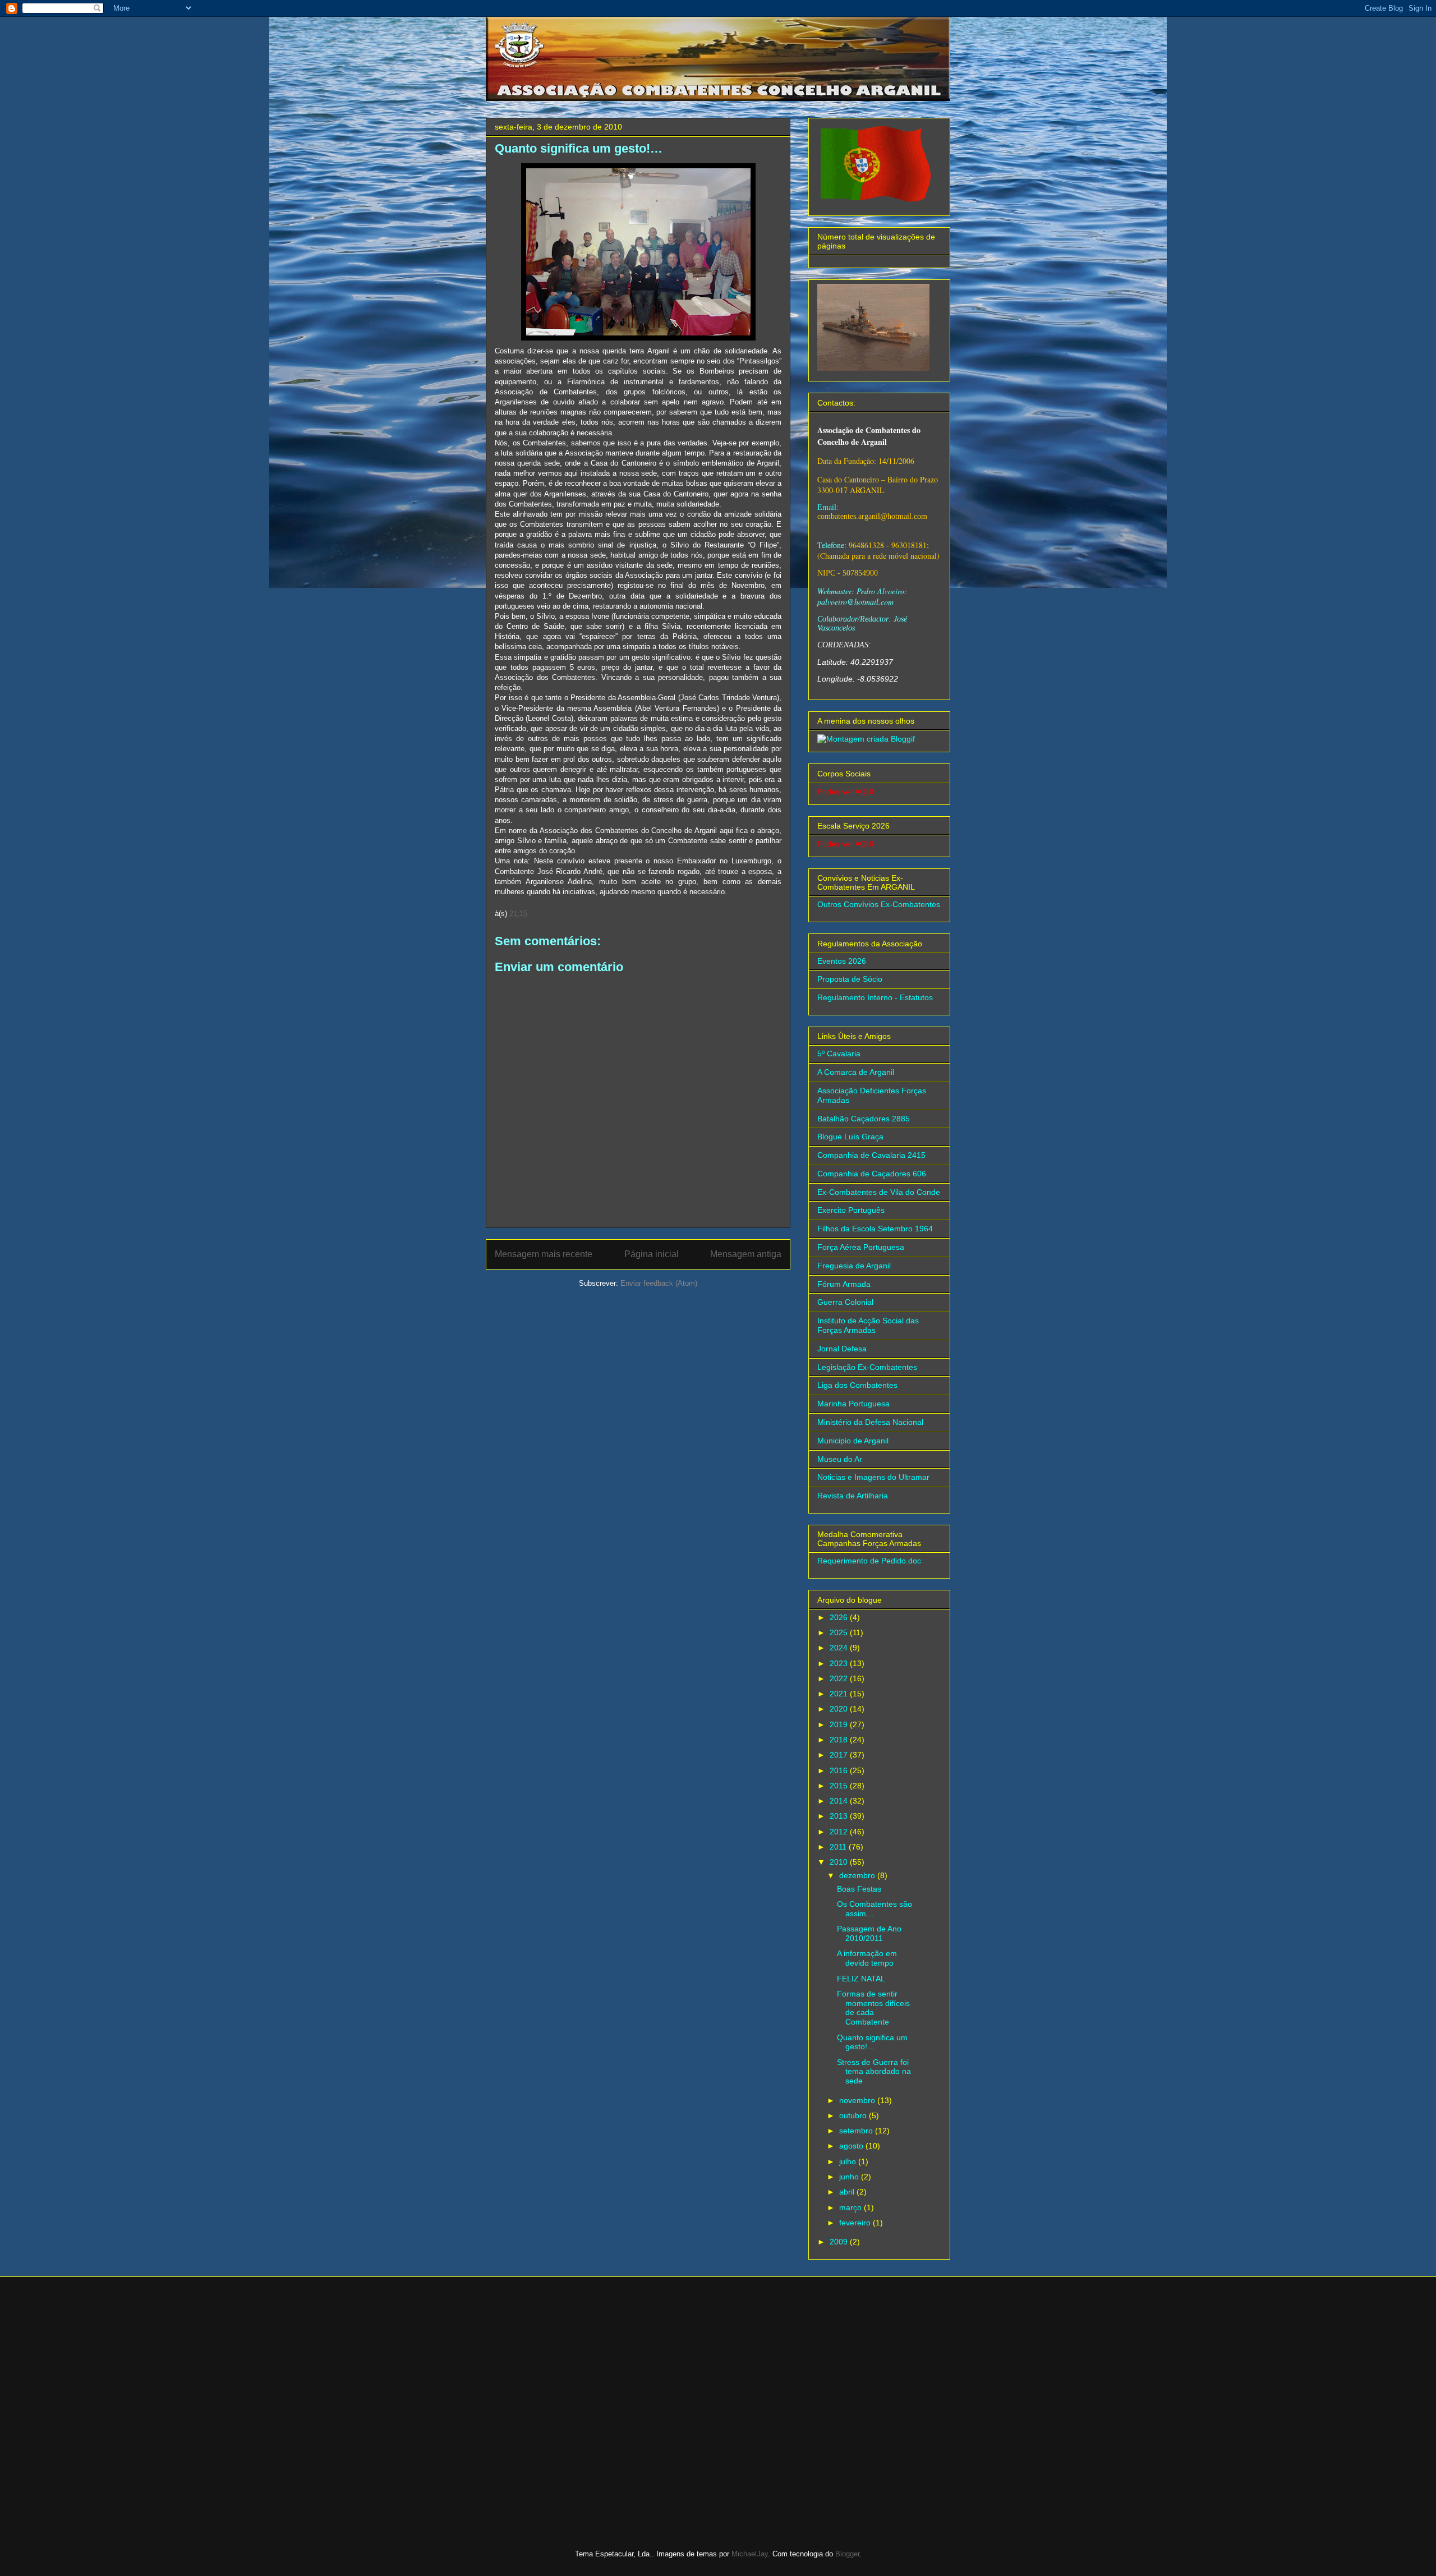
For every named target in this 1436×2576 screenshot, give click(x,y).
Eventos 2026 (842, 961)
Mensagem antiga (746, 1254)
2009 (840, 2242)
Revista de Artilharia (853, 1496)
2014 (840, 1801)
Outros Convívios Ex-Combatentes (879, 904)
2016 (840, 1770)
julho (849, 2161)
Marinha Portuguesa (853, 1404)
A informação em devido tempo (867, 1958)
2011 (839, 1847)
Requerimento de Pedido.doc (869, 1561)
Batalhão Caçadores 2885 (864, 1119)
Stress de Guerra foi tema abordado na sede (874, 2072)
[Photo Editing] (866, 739)
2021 (840, 1694)
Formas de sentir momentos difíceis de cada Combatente (873, 2008)
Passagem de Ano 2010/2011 (869, 1933)
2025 (840, 1632)
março (852, 2207)
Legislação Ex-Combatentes (867, 1367)
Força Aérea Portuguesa (861, 1247)
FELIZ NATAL (861, 1979)
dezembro (858, 1875)
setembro (857, 2131)
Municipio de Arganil (853, 1441)
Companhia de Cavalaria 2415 (871, 1155)
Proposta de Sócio (850, 979)
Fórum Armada (844, 1284)
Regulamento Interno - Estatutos (875, 997)
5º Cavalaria (839, 1054)
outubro (854, 2115)
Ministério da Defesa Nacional (870, 1422)
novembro (858, 2100)
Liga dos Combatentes (857, 1385)
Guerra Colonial (845, 1302)
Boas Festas (859, 1889)
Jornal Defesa (842, 1349)
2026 (840, 1617)
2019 (840, 1724)
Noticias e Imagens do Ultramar (873, 1477)
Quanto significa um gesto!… (872, 2042)
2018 (840, 1740)
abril (848, 2192)
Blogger (847, 2554)
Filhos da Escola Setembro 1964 (875, 1229)
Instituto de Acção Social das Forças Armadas (868, 1325)
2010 (840, 1862)
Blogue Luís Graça (850, 1137)
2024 (840, 1648)
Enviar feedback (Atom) (659, 1283)
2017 (840, 1755)
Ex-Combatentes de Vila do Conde (879, 1192)
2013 (840, 1816)
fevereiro (856, 2223)
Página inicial (652, 1254)
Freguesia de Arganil (854, 1266)
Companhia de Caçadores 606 (872, 1174)
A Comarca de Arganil (856, 1072)
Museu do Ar (840, 1459)
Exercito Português (851, 1210)
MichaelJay (750, 2554)
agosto (852, 2146)
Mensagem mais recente (544, 1254)
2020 (840, 1709)
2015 (840, 1786)
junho (850, 2177)
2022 (840, 1678)
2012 (840, 1832)
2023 (840, 1663)
